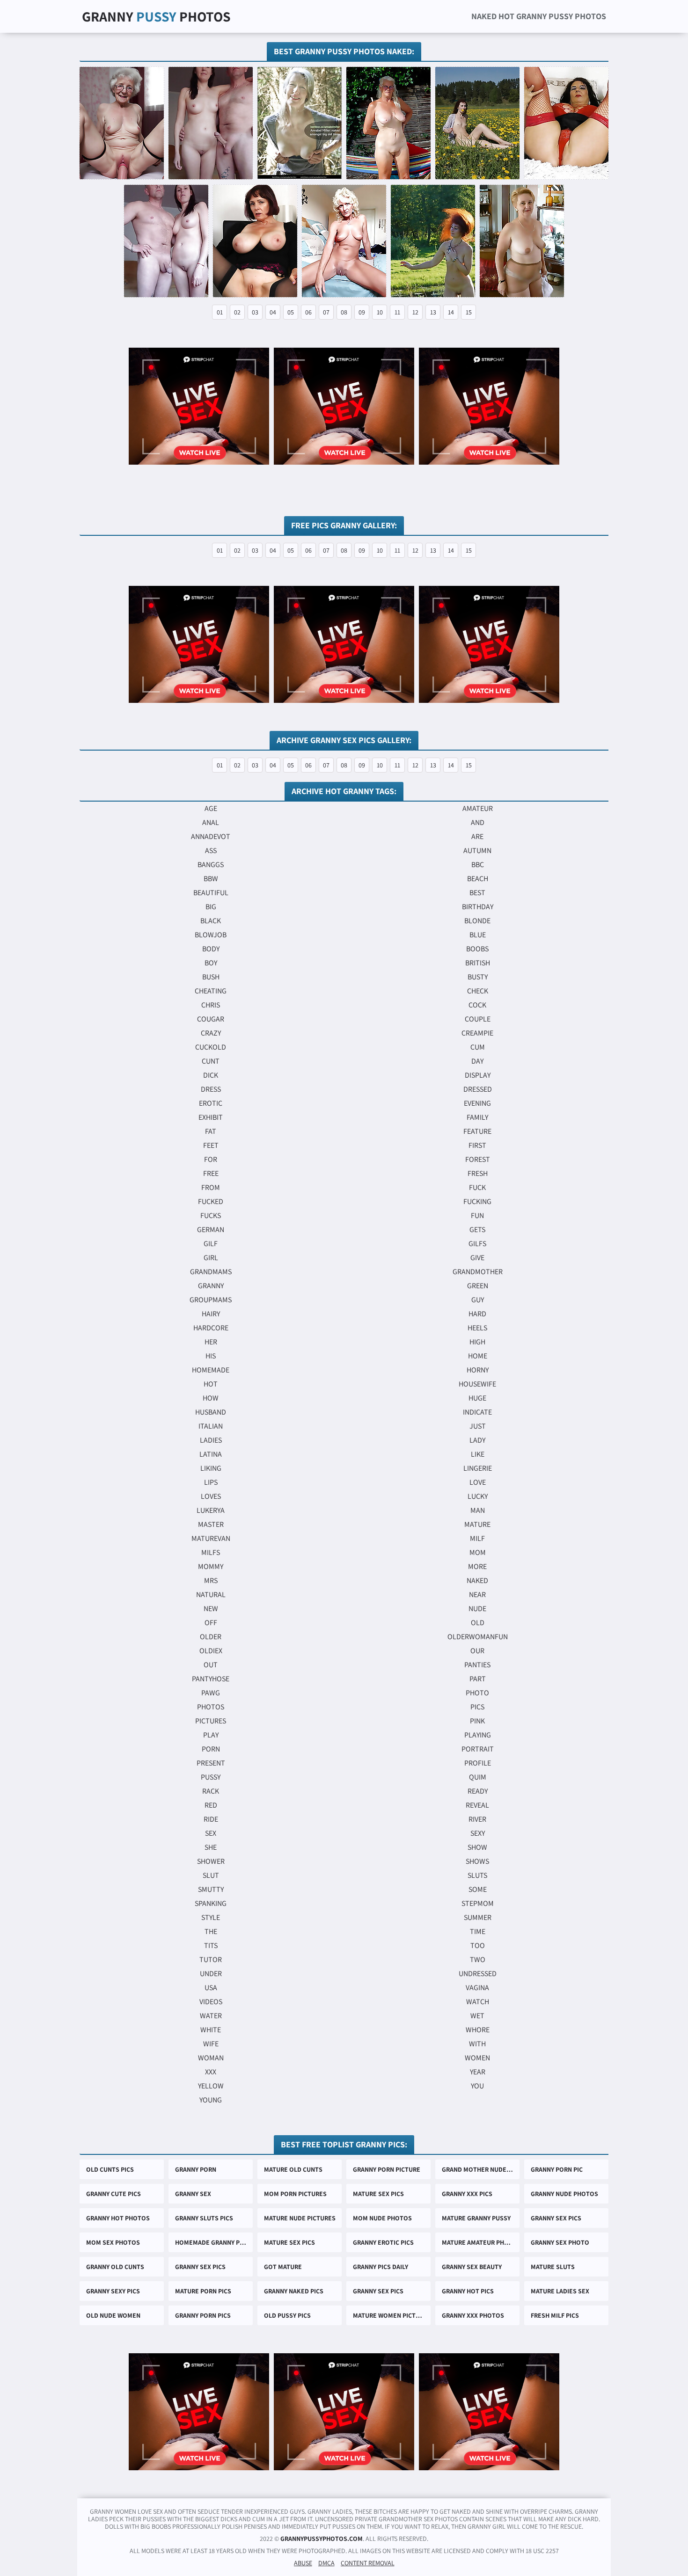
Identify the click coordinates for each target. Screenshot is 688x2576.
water (211, 2016)
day (477, 1061)
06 (308, 312)
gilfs (477, 1244)
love (478, 1482)
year (478, 2072)
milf (477, 1538)
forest (478, 1159)
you (477, 2086)
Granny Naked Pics (294, 2291)
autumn (477, 850)
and (478, 822)
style (211, 1917)
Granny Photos (156, 16)
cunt (211, 1061)
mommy (211, 1566)
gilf (211, 1244)
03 (255, 312)
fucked (211, 1201)
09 (362, 312)
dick (211, 1075)
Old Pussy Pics (287, 2315)
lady (477, 1440)
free (211, 1173)
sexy (478, 1833)
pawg (211, 1693)
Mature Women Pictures (392, 2315)
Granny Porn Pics (203, 2315)
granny (211, 1286)
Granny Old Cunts (115, 2267)
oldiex (211, 1651)
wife (211, 2044)
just (478, 1426)
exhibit (211, 1117)
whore (478, 2030)
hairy (211, 1314)
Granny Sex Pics (556, 2218)
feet (211, 1145)
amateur (478, 808)
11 (397, 312)
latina (211, 1454)
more (477, 1566)
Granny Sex (193, 2194)
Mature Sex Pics (378, 2194)
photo (477, 1693)
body (211, 949)
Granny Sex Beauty (472, 2267)
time (478, 1931)
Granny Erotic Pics (383, 2242)
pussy (211, 1777)
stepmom (478, 1903)
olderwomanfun (478, 1637)
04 (273, 312)
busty (478, 977)
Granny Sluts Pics (204, 2218)
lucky (478, 1496)
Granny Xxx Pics (467, 2194)
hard (477, 1314)
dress (211, 1089)
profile (478, 1763)
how (211, 1398)
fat (211, 1131)
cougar (211, 1019)
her (211, 1342)
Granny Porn (196, 2169)
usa (211, 1988)
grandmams (211, 1272)
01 (220, 312)
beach (478, 879)
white (211, 2030)
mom (478, 1552)
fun (477, 1215)
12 (415, 312)
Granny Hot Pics (468, 2291)
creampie (477, 1033)
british (478, 963)
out (211, 1665)
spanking (211, 1903)
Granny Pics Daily (381, 2267)
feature (477, 1131)
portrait (478, 1749)
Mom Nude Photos (382, 2218)
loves (211, 1496)
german (211, 1230)
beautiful (211, 893)
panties (477, 1665)
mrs (211, 1580)
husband (211, 1412)
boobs (477, 949)
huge (477, 1398)
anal (211, 822)
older (211, 1637)
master (211, 1524)
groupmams (211, 1300)
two (478, 1959)
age (211, 808)
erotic (211, 1103)
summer (478, 1917)
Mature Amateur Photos (481, 2242)
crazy (211, 1033)
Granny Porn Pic (557, 2169)
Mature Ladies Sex (560, 2291)
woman (211, 2058)
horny (478, 1370)
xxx (211, 2072)
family (477, 1117)
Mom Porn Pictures (295, 2194)
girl (211, 1258)
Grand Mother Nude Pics (481, 2169)
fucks (211, 1215)
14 (451, 312)
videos (211, 2002)
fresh (478, 1173)
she (211, 1847)
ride (211, 1819)
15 (469, 312)
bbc (478, 865)
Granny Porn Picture (387, 2169)
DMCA (326, 2563)
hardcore (211, 1328)
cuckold (211, 1047)
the (211, 1931)
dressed (478, 1089)
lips (211, 1482)
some (478, 1889)
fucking (477, 1201)
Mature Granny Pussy (476, 2218)
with (477, 2044)
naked (477, 1580)
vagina (477, 1988)
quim (478, 1777)
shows (477, 1861)
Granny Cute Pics (113, 2194)
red (211, 1805)
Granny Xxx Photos (473, 2315)
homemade (211, 1370)
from (211, 1187)
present (211, 1763)
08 (344, 312)
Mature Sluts (553, 2267)
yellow (211, 2086)
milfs (211, 1552)
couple (478, 1019)
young (211, 2100)
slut (211, 1875)
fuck (477, 1187)
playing (478, 1735)
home (478, 1356)
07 (326, 312)
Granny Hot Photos (118, 2218)
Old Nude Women (113, 2315)
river (477, 1819)
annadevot (211, 836)
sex (211, 1833)
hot (211, 1384)
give (477, 1258)
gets (477, 1230)
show (477, 1847)
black (211, 921)
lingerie (478, 1468)
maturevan (211, 1538)
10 (380, 312)
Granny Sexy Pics (113, 2291)
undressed (478, 1974)
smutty (211, 1889)
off (211, 1623)
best (477, 893)
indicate (477, 1412)
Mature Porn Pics (203, 2291)
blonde (477, 921)
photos (211, 1707)
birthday (478, 907)
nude (477, 1609)
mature (477, 1524)
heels (477, 1328)
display (478, 1075)
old (478, 1623)
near (477, 1594)
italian (211, 1426)
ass (211, 850)
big (211, 907)
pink (477, 1721)
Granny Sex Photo (560, 2242)
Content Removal (368, 2563)
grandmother (478, 1272)
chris (211, 1005)
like (478, 1454)
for (211, 1159)
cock (477, 1005)
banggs (211, 865)
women (477, 2058)
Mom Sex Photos (113, 2242)
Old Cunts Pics (110, 2169)
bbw (211, 879)
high (477, 1342)
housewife (477, 1384)
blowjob (211, 935)
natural (211, 1594)
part (478, 1679)
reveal (477, 1805)
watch (478, 2002)
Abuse (303, 2563)
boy (211, 963)
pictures (211, 1721)
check (478, 991)
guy (478, 1300)
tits (211, 1945)
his (211, 1356)
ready (478, 1791)
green (478, 1286)
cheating (211, 991)
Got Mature (283, 2267)
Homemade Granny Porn (214, 2242)
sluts (477, 1875)
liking (211, 1468)
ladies (211, 1440)
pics (477, 1707)
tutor (211, 1959)
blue (478, 935)
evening (477, 1103)
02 (237, 312)
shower (211, 1861)
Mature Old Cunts (293, 2169)
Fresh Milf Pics (555, 2315)
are (477, 836)
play (211, 1735)
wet (477, 2016)
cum (478, 1047)
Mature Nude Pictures (300, 2218)
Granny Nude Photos (564, 2194)
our (477, 1651)
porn (211, 1749)
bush (211, 977)
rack (211, 1791)
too (478, 1945)
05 (291, 312)
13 (433, 312)
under (211, 1974)
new (211, 1609)
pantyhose (211, 1679)
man (478, 1510)
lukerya (211, 1510)
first (477, 1145)
